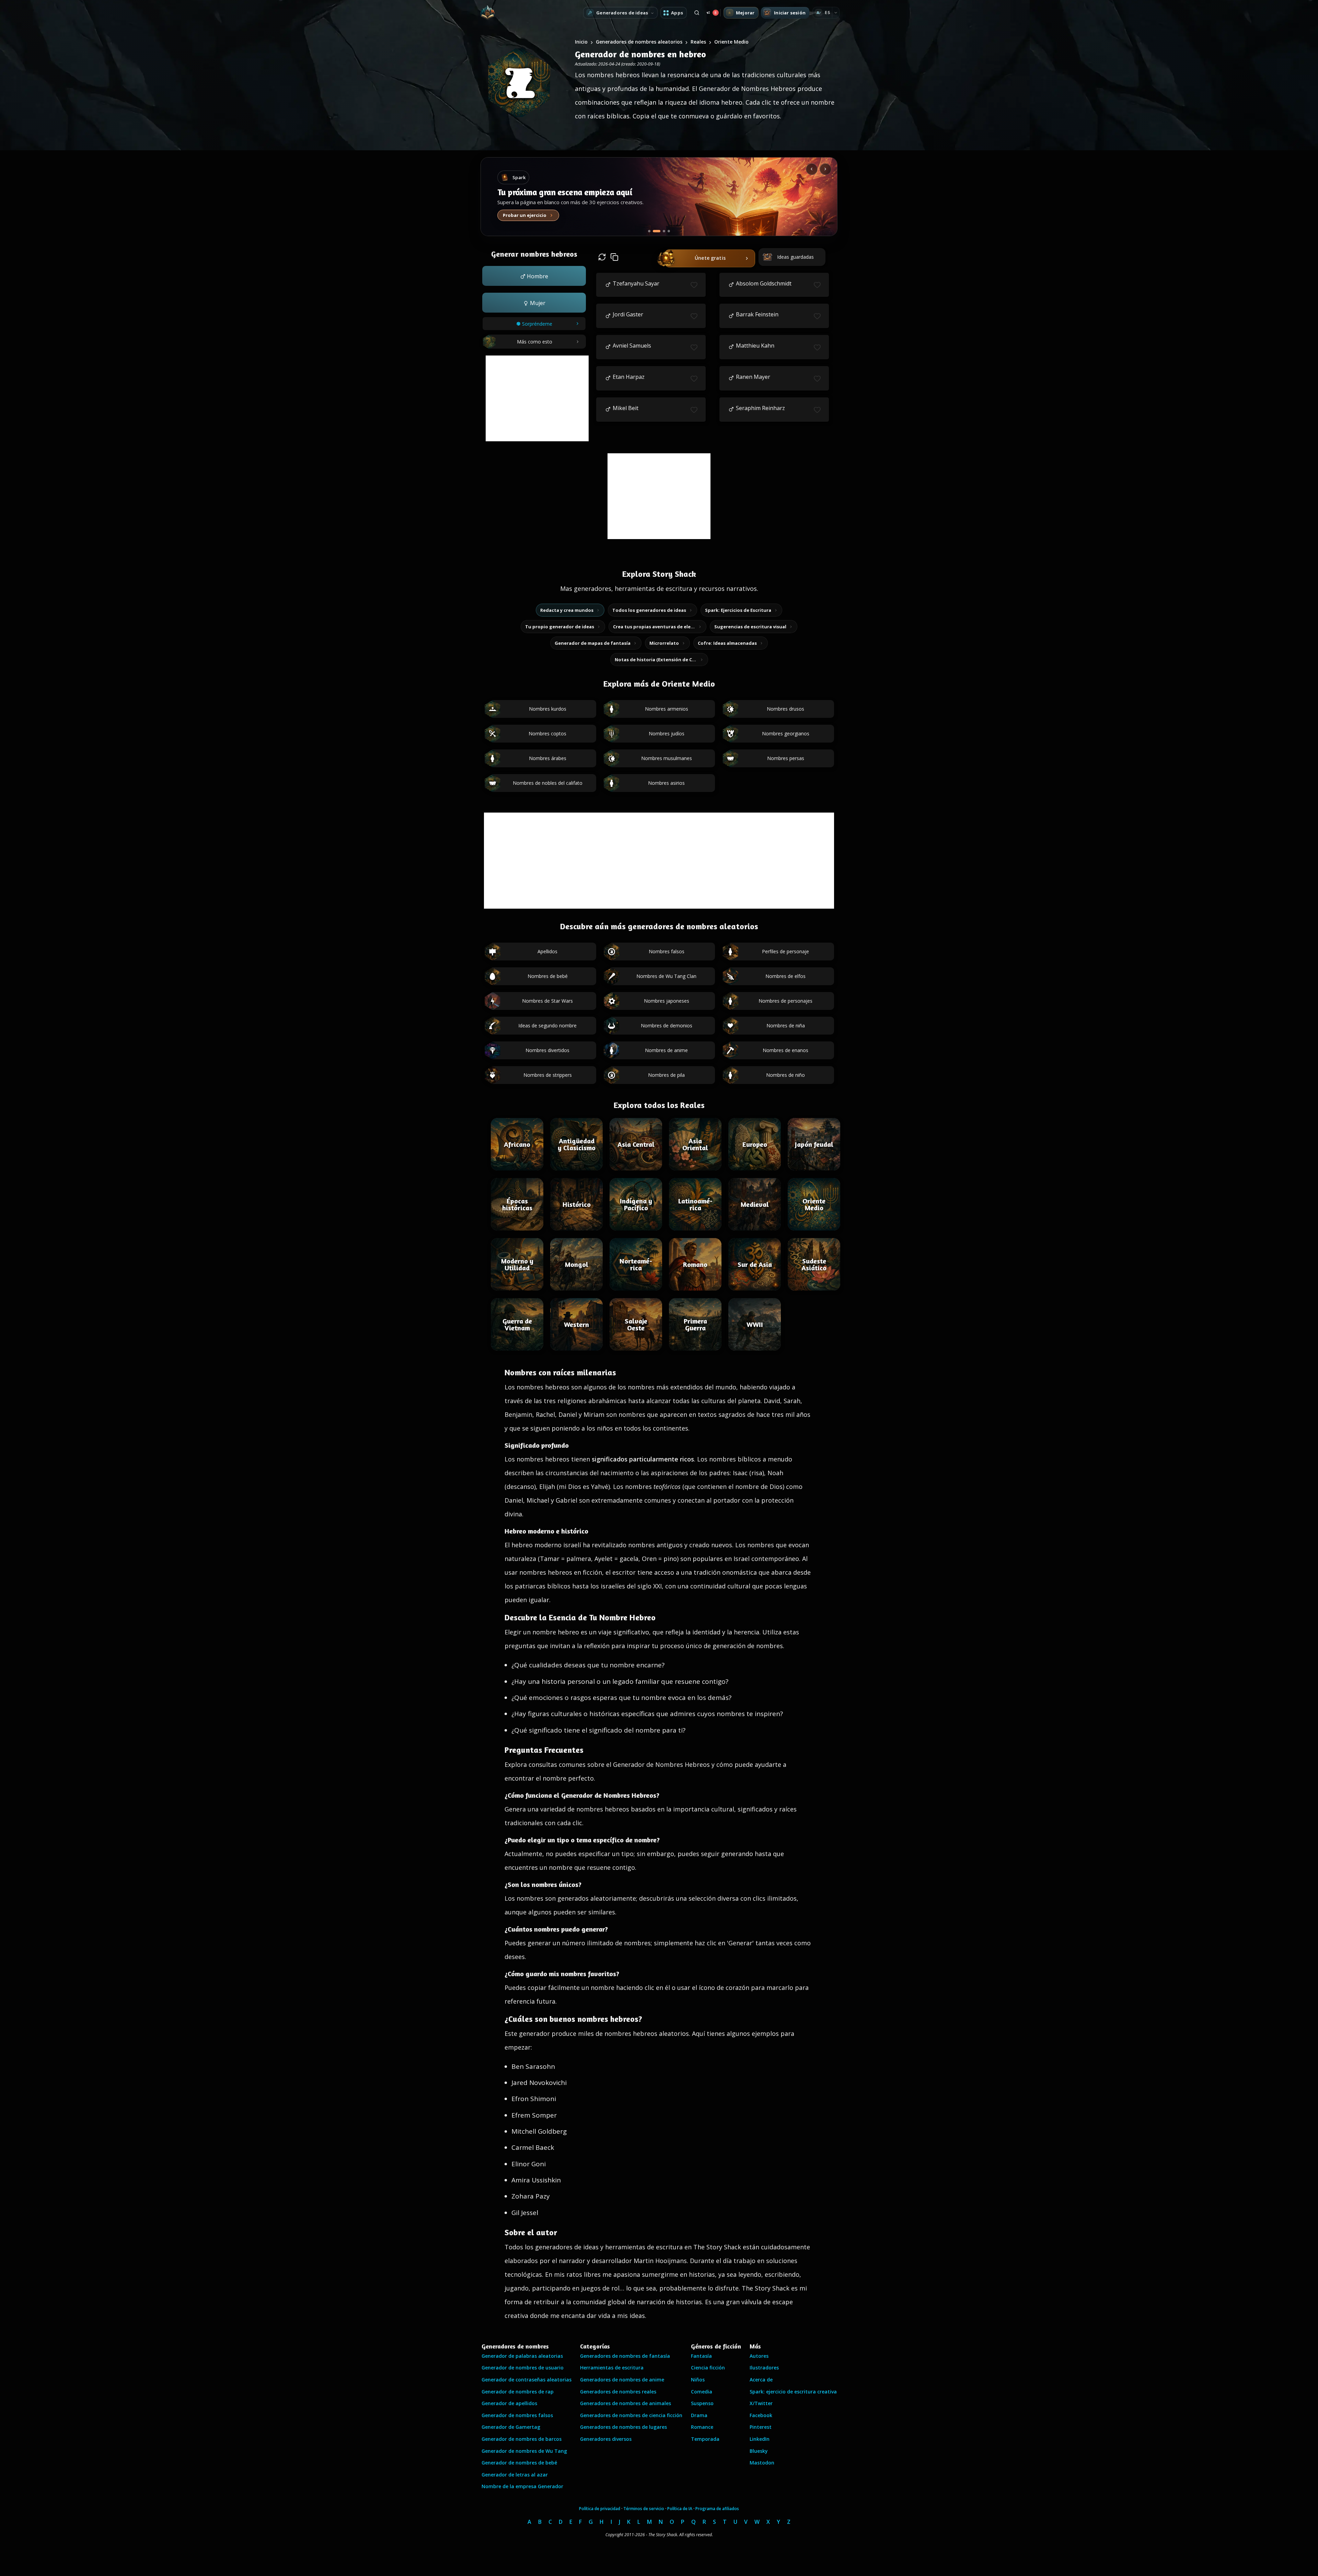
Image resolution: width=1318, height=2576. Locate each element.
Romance (702, 2427)
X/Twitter (761, 2403)
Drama (699, 2415)
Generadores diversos (606, 2439)
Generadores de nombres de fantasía (625, 2356)
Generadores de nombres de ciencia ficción (631, 2415)
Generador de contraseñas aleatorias (527, 2380)
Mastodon (762, 2463)
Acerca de (761, 2380)
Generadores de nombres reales (618, 2392)
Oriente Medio (731, 42)
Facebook (761, 2415)
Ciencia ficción (708, 2368)
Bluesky (759, 2451)
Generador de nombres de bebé (519, 2463)
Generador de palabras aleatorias (522, 2356)
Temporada (705, 2439)
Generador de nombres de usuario (523, 2368)
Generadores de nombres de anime (622, 2380)
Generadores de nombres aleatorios (639, 42)
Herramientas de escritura (612, 2368)
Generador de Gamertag (511, 2427)
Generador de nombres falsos (517, 2415)
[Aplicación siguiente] (825, 169)
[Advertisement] (537, 398)
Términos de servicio (644, 2509)
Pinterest (761, 2427)
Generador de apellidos (509, 2403)
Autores (759, 2356)
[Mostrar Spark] (654, 231)
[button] (534, 276)
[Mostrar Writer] (649, 231)
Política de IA (680, 2509)
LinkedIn (760, 2439)
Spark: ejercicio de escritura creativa (793, 2392)
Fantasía (701, 2356)
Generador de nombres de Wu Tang (524, 2451)
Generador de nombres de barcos (522, 2439)
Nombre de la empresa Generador (522, 2486)
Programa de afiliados (717, 2509)
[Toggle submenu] (836, 13)
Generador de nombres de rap (518, 2392)
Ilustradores (764, 2368)
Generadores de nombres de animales (626, 2403)
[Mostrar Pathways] (661, 231)
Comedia (702, 2392)
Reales (698, 42)
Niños (698, 2380)
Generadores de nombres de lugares (623, 2427)
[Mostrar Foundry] (669, 231)
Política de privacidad (600, 2509)
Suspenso (702, 2403)
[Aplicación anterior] (812, 169)
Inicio (581, 42)
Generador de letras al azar (515, 2475)
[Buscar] (697, 13)
